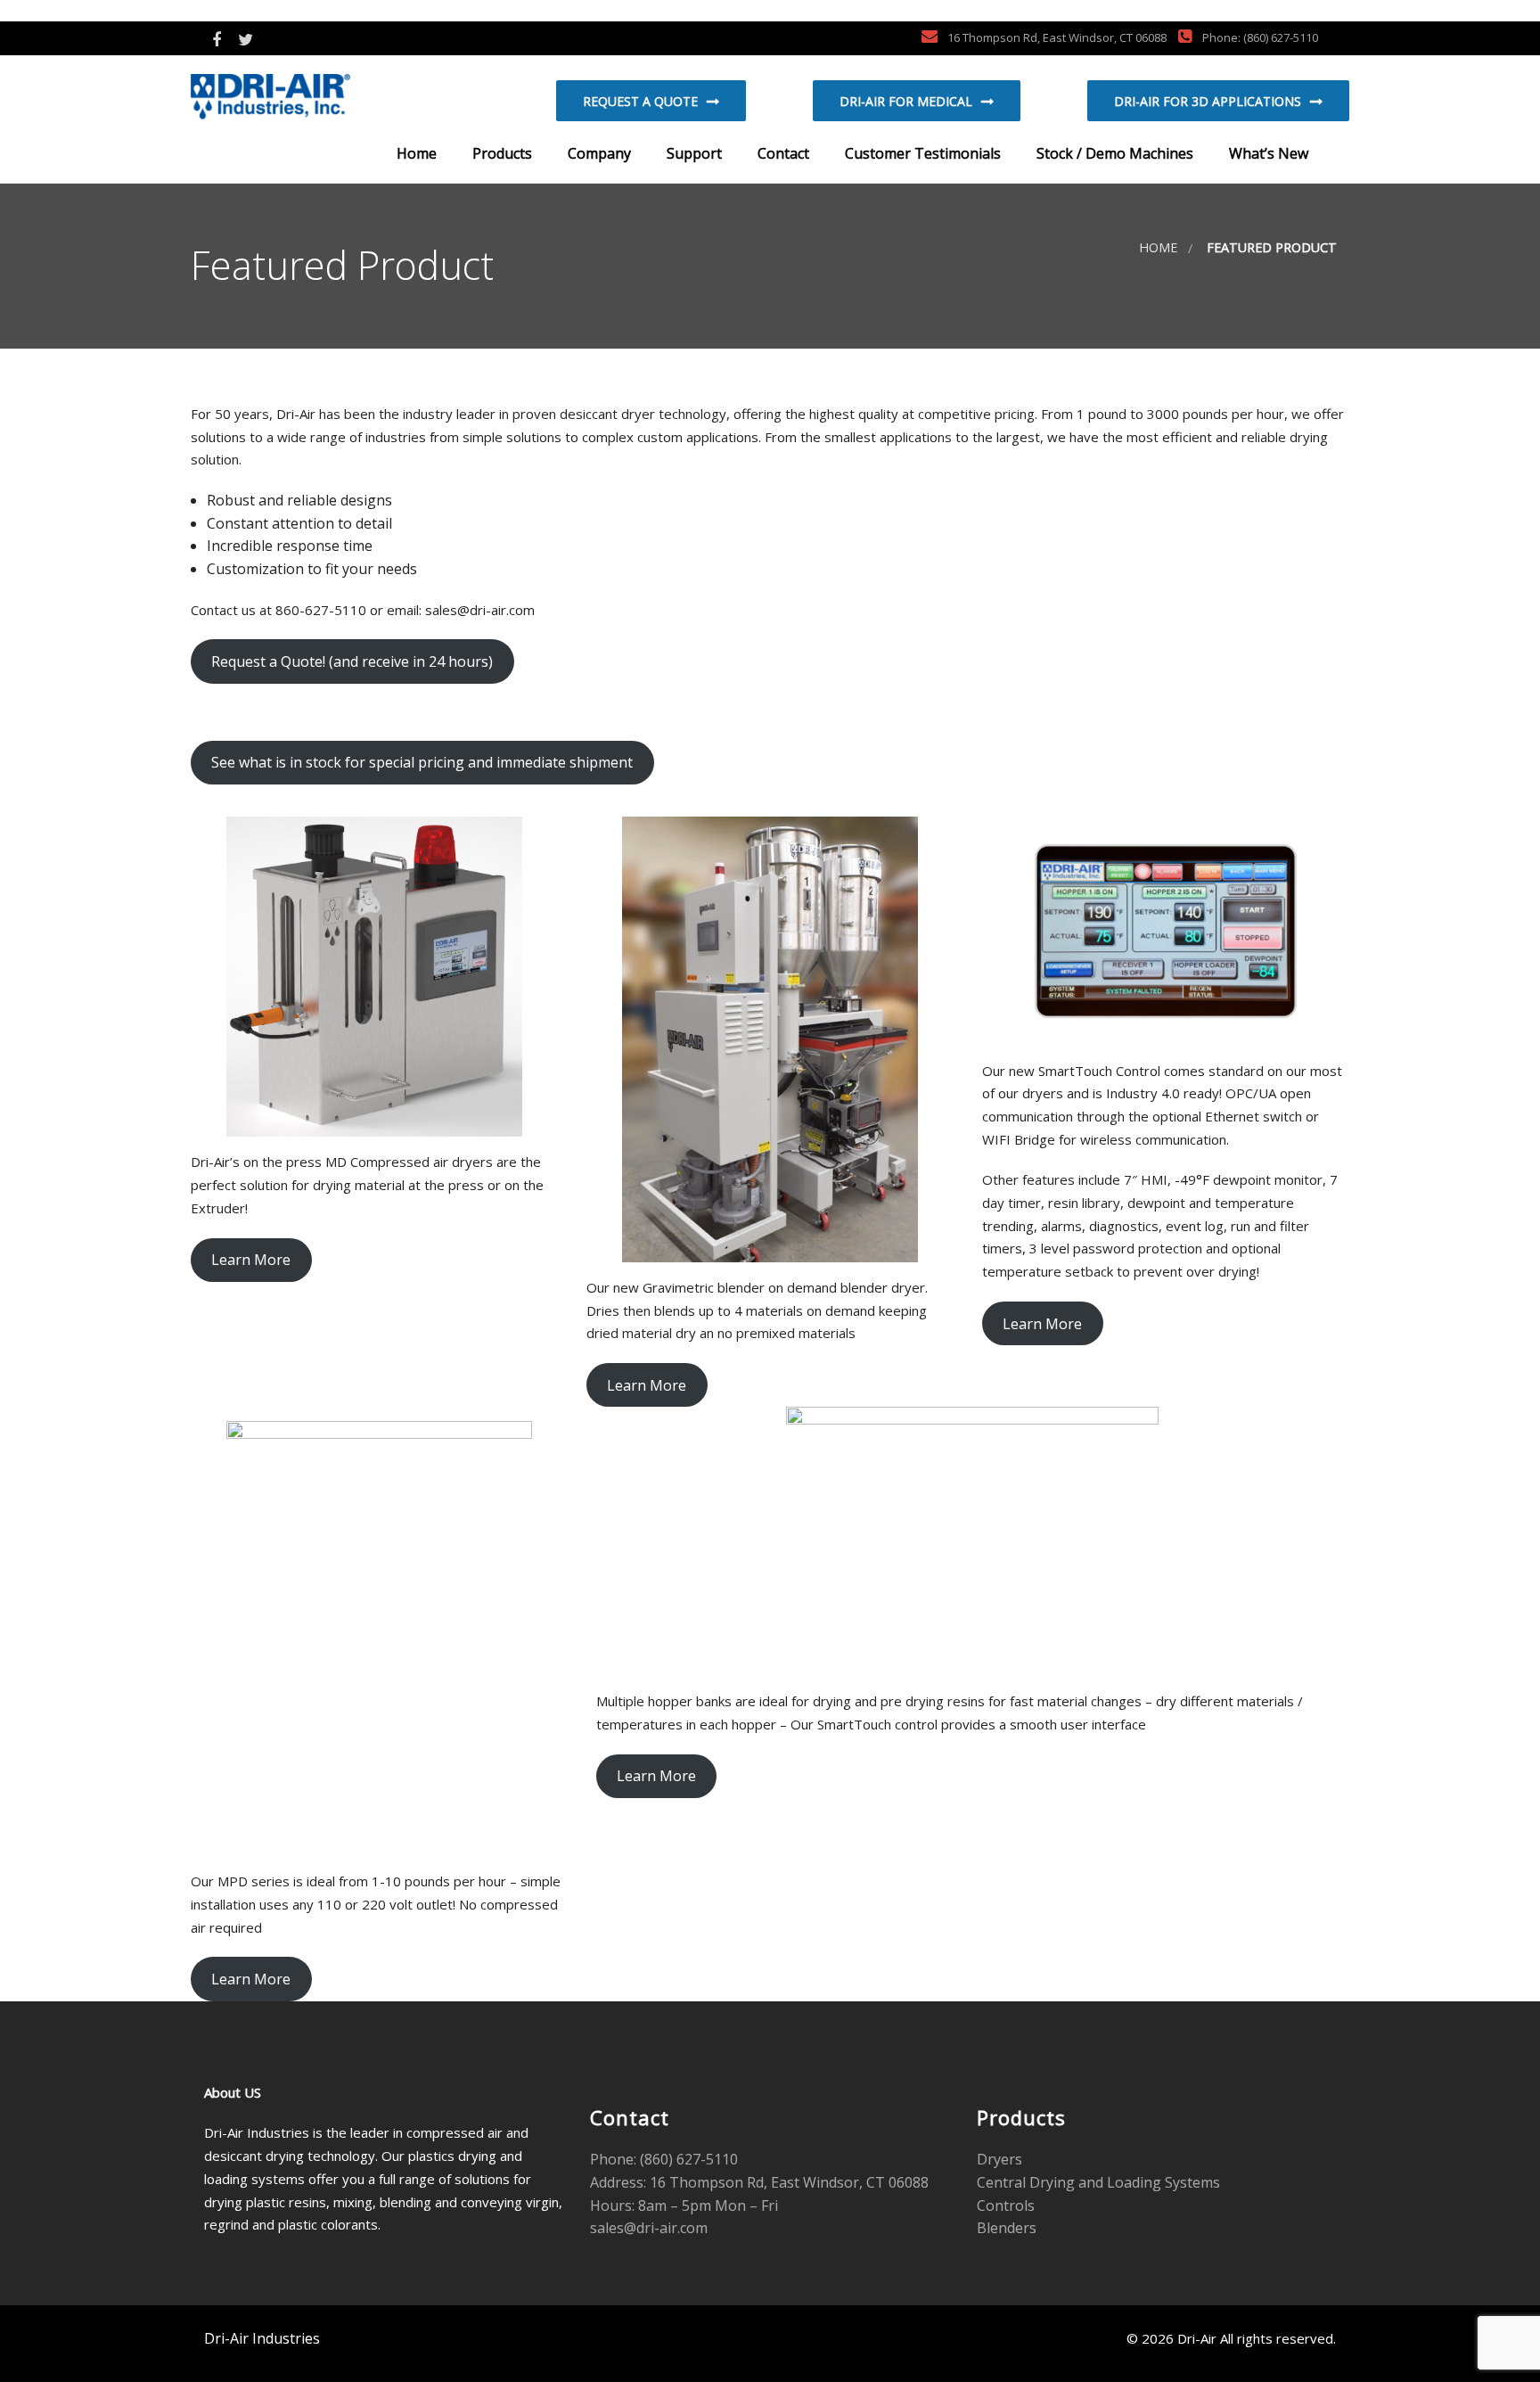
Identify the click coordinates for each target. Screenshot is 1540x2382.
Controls (1006, 2205)
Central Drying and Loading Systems (1098, 2182)
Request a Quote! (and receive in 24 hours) (352, 661)
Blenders (1007, 2228)
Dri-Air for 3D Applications (1208, 101)
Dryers (999, 2159)
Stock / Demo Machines (1113, 153)
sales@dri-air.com (649, 2228)
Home (415, 153)
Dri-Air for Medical (906, 101)
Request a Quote (640, 101)
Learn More (251, 1260)
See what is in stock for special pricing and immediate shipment (422, 762)
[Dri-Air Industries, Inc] (303, 99)
